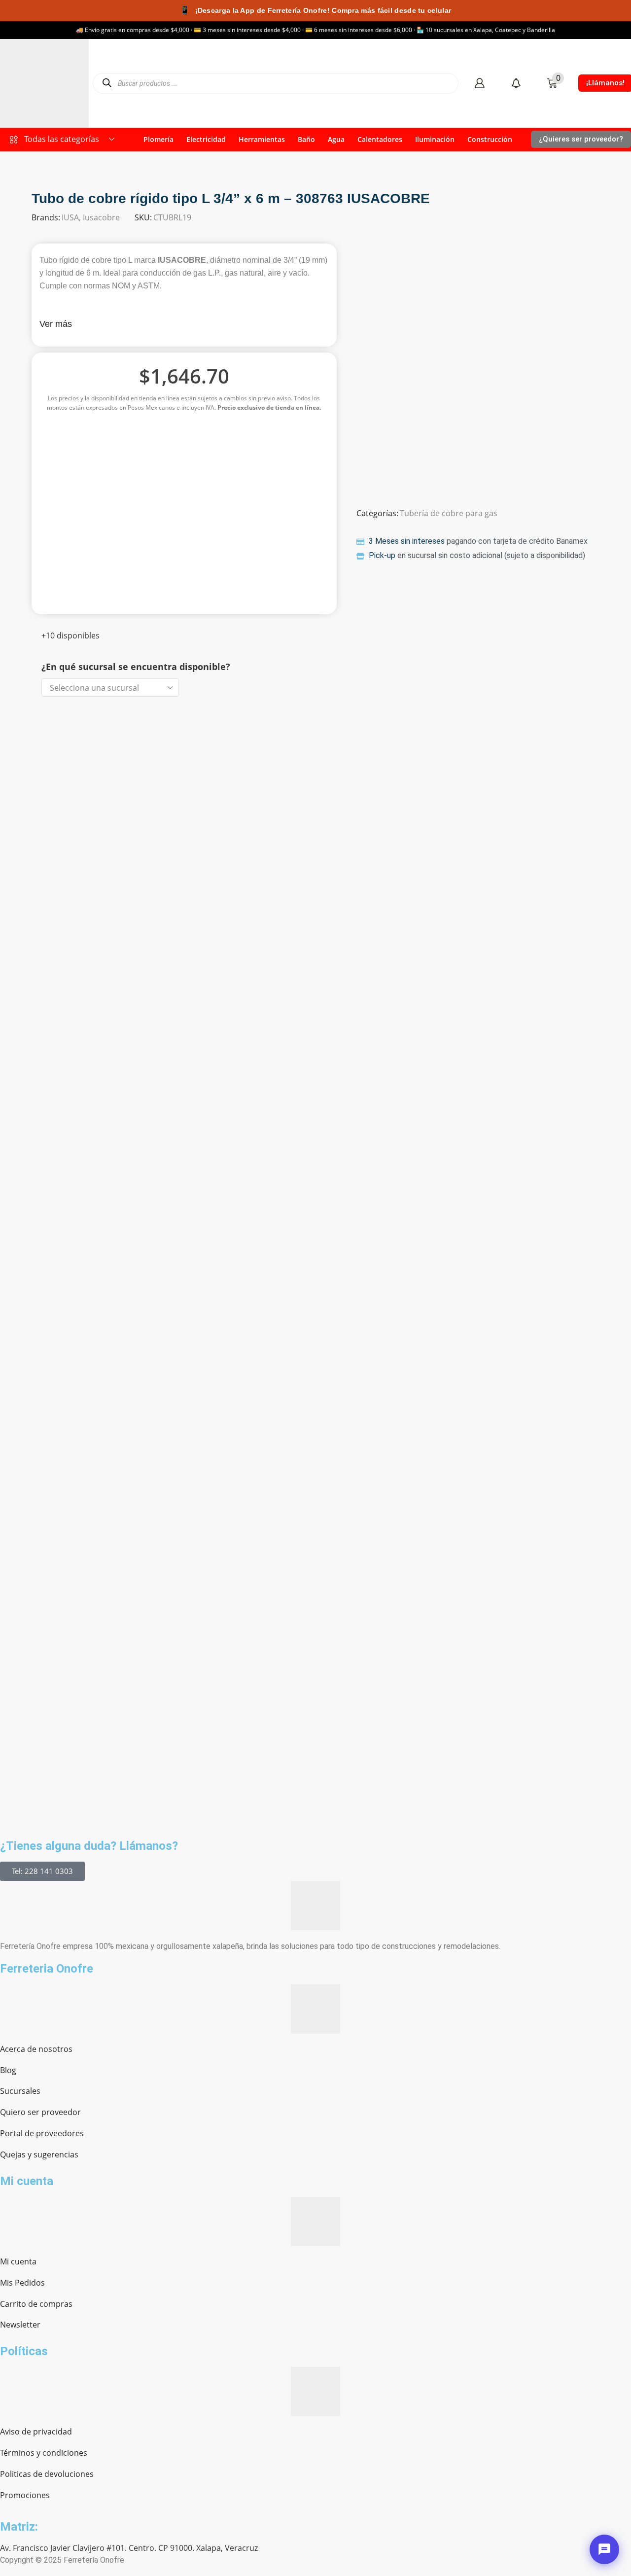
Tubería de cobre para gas (449, 513)
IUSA (70, 217)
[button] (479, 83)
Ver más (56, 324)
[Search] (107, 83)
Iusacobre (101, 217)
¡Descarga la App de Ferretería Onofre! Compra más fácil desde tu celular (315, 10)
